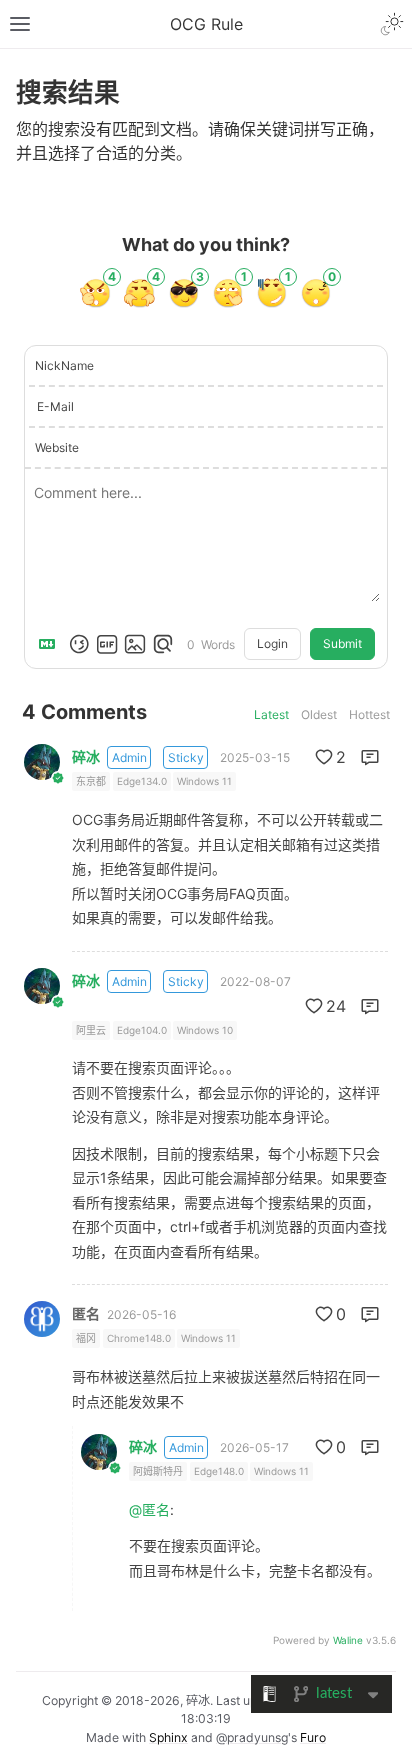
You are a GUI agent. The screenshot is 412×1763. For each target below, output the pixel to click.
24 (336, 1006)
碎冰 (86, 757)
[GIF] (107, 644)
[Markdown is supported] (51, 644)
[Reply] (370, 757)
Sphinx (168, 1737)
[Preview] (163, 644)
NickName (64, 365)
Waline (348, 1640)
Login (272, 643)
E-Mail (55, 406)
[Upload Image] (135, 644)
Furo (313, 1737)
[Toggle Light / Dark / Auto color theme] (392, 24)
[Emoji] (79, 644)
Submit (342, 643)
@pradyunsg (252, 1737)
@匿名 (149, 1509)
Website (57, 447)
